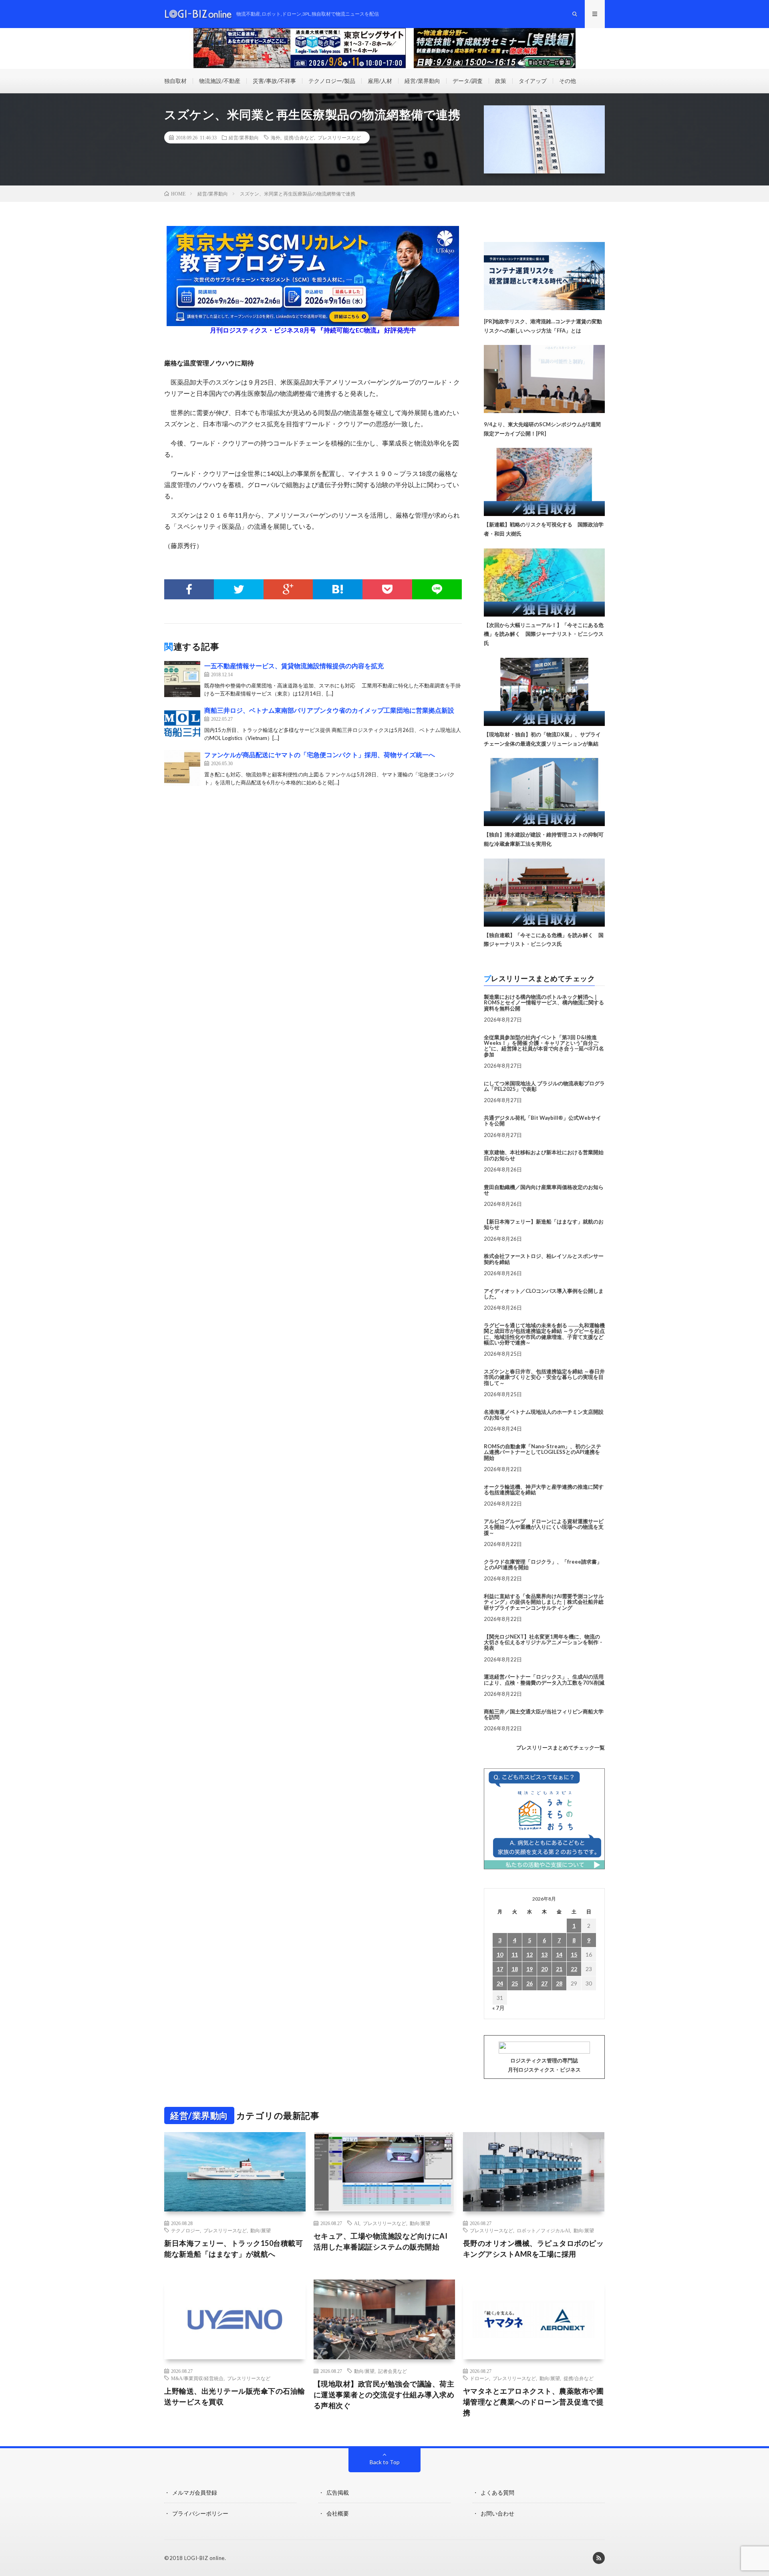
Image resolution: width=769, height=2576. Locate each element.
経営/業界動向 (422, 81)
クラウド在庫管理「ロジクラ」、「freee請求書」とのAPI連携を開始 (543, 1564)
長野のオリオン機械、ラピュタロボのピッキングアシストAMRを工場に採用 (533, 2248)
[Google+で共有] (288, 589)
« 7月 (498, 2008)
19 (529, 1969)
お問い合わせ (497, 2513)
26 (529, 1983)
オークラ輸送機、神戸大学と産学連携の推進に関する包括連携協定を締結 (544, 1490)
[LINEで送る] (437, 589)
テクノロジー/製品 (332, 81)
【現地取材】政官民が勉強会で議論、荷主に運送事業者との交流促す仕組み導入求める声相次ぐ (384, 2395)
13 (544, 1954)
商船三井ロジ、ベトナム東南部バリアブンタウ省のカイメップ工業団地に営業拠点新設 (329, 710)
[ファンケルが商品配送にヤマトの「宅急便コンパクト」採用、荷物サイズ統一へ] (182, 768)
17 (500, 1969)
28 (559, 1983)
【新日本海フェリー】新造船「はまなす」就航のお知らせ (544, 1224)
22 (574, 1969)
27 (544, 1983)
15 (574, 1954)
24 (500, 1983)
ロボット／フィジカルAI (543, 2230)
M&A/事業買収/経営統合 (197, 2378)
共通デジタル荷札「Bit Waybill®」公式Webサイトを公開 (543, 1121)
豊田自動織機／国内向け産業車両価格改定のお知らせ (544, 1190)
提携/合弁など (299, 137)
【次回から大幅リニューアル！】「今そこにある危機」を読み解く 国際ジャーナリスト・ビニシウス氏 (544, 634)
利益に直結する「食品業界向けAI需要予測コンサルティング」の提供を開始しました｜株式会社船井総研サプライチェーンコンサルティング (544, 1602)
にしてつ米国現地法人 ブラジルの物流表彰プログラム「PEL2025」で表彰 (544, 1086)
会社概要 (338, 2513)
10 (500, 1954)
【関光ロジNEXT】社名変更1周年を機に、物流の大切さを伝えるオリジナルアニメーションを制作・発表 (544, 1642)
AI (357, 2223)
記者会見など (393, 2371)
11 (515, 1954)
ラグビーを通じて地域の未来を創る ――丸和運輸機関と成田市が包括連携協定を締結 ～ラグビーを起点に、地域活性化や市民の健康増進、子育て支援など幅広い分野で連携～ (544, 1334)
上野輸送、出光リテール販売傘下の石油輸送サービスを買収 (235, 2396)
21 (559, 1969)
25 (515, 1983)
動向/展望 (261, 2230)
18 (515, 1969)
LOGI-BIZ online (204, 2558)
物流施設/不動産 (220, 81)
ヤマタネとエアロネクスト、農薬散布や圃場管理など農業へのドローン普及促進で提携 (533, 2402)
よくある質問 (497, 2492)
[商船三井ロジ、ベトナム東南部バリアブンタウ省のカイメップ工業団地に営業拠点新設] (182, 724)
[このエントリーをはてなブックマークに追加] (338, 589)
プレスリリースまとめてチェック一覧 (561, 1748)
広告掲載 (338, 2492)
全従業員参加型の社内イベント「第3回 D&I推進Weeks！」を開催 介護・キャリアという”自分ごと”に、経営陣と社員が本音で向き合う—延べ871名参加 (544, 1046)
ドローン (479, 2378)
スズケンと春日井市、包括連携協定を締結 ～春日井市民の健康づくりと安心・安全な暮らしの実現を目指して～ (544, 1377)
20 (544, 1969)
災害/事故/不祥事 (274, 81)
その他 (568, 81)
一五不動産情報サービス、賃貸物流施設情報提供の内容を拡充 (294, 666)
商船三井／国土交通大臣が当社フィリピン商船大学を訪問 (544, 1714)
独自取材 (175, 81)
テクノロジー (185, 2230)
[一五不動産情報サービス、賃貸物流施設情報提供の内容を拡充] (182, 679)
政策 (501, 81)
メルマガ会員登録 (195, 2492)
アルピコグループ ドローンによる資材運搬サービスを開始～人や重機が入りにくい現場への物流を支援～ (544, 1527)
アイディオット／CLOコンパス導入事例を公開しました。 (544, 1294)
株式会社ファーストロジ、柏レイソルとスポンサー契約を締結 (544, 1259)
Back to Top (385, 2462)
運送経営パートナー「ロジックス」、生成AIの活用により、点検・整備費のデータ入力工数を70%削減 (544, 1679)
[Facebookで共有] (189, 589)
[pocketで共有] (387, 589)
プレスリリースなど (339, 137)
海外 (276, 137)
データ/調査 (468, 81)
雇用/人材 (380, 81)
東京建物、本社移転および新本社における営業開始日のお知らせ (544, 1155)
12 (529, 1954)
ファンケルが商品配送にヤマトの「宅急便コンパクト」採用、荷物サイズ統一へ (320, 755)
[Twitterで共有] (239, 589)
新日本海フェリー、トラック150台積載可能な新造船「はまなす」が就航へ (234, 2248)
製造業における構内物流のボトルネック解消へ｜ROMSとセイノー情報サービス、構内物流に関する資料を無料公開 (544, 1003)
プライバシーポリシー (200, 2513)
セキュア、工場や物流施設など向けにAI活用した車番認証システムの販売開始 (381, 2241)
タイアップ (533, 81)
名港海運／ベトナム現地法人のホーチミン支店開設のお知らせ (544, 1415)
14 (559, 1954)
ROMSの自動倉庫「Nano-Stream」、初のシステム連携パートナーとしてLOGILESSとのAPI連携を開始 (543, 1452)
